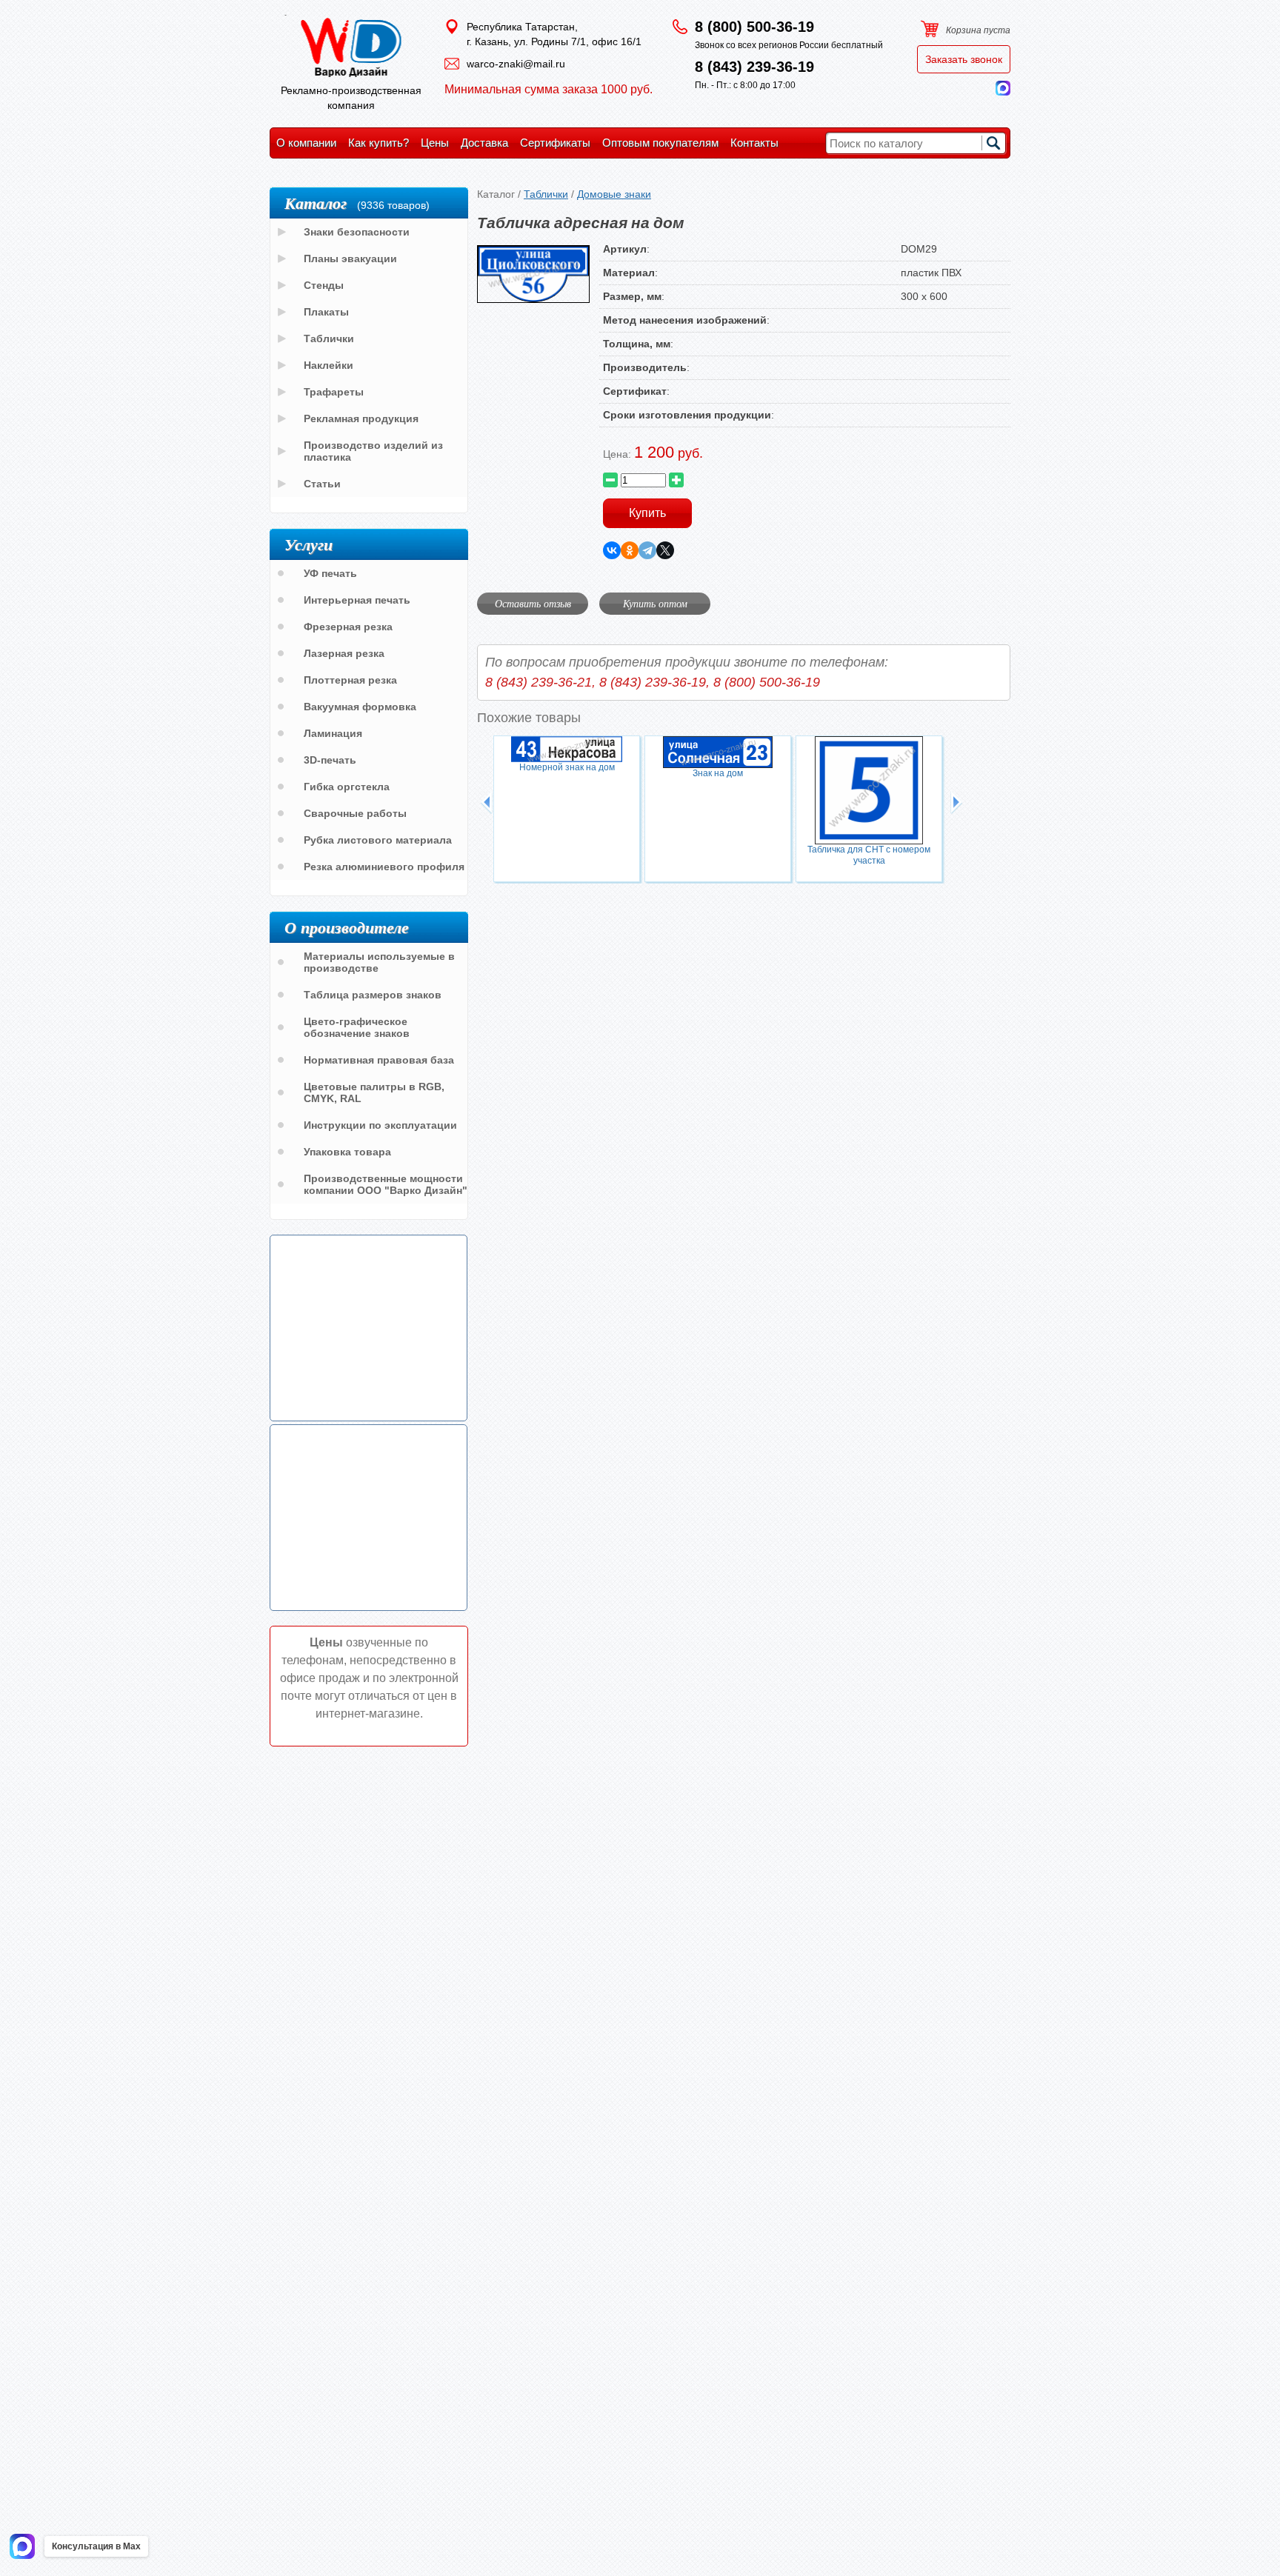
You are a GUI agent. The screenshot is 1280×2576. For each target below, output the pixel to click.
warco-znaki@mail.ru (516, 64)
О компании (306, 143)
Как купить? (379, 143)
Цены (435, 143)
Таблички (546, 194)
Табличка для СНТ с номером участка (869, 855)
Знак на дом (718, 773)
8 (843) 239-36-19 (754, 67)
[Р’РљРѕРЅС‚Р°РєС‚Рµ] (612, 550)
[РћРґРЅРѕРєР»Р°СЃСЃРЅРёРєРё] (630, 550)
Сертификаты (555, 143)
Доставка (484, 143)
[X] (665, 550)
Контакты (754, 143)
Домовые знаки (614, 194)
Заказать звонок (964, 59)
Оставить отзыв (533, 603)
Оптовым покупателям (660, 143)
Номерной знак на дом (567, 767)
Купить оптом (655, 603)
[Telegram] (647, 550)
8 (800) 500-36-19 (754, 27)
